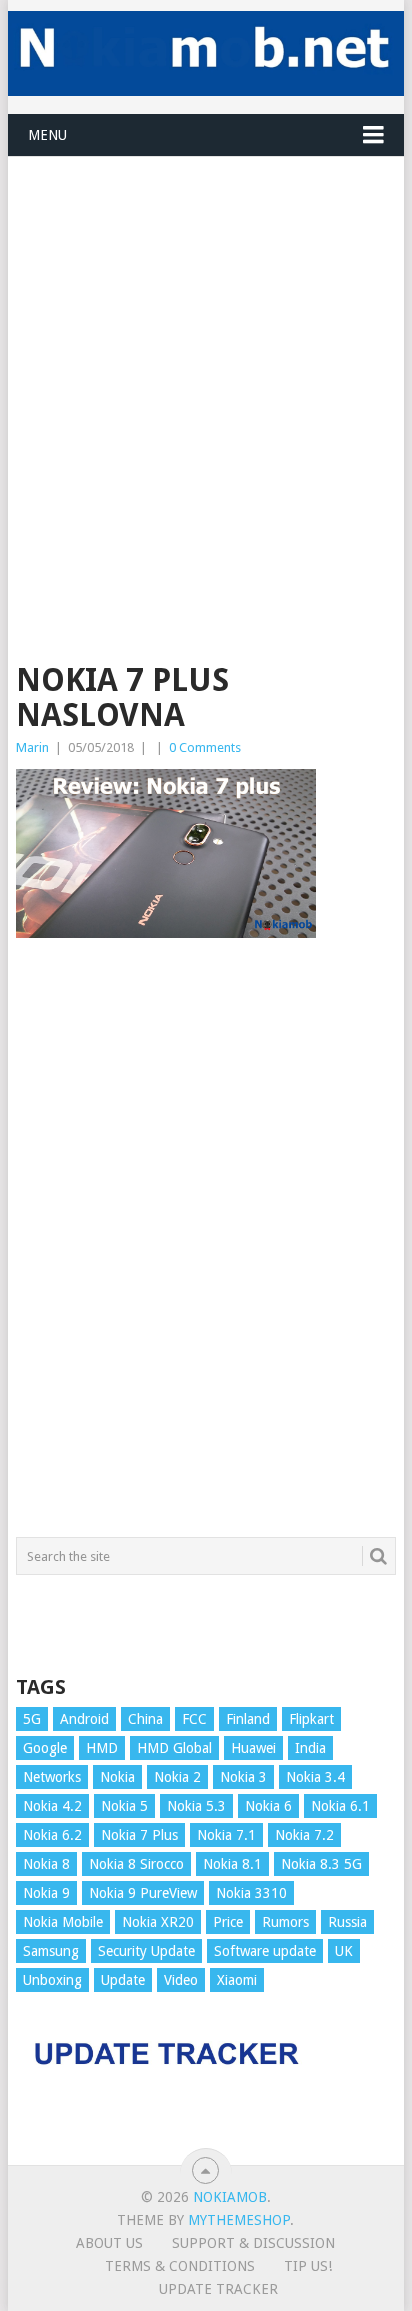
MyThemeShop (239, 2220)
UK (344, 1951)
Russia (347, 1922)
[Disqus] (206, 1247)
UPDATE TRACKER (218, 2289)
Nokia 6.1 (340, 1806)
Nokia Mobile (63, 1922)
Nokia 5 (124, 1806)
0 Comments (205, 747)
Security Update (146, 1951)
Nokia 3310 (251, 1893)
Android (84, 1719)
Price (228, 1922)
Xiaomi (237, 1980)
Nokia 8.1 (232, 1864)
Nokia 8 (46, 1864)
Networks (52, 1777)
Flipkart (311, 1719)
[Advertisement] (206, 363)
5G (32, 1719)
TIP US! (308, 2266)
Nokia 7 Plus (139, 1835)
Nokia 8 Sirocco (136, 1864)
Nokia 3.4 (315, 1777)
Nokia (117, 1777)
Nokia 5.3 (196, 1806)
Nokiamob (230, 2197)
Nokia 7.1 (226, 1835)
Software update (265, 1951)
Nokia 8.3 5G (321, 1864)
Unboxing (52, 1980)
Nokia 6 (268, 1806)
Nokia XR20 (158, 1922)
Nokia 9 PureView (143, 1893)
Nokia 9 (46, 1893)
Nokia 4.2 (52, 1806)
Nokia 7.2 (304, 1835)
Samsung (51, 1951)
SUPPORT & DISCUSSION (253, 2243)
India (310, 1748)
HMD (102, 1748)
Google (45, 1748)
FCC (194, 1719)
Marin (32, 747)
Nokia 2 (177, 1777)
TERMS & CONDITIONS (180, 2266)
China (145, 1719)
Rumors (285, 1922)
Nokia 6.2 (52, 1835)
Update (123, 1980)
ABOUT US (109, 2243)
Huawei (253, 1748)
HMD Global (174, 1748)
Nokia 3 (243, 1777)
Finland (248, 1719)
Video (181, 1980)
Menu (47, 135)
